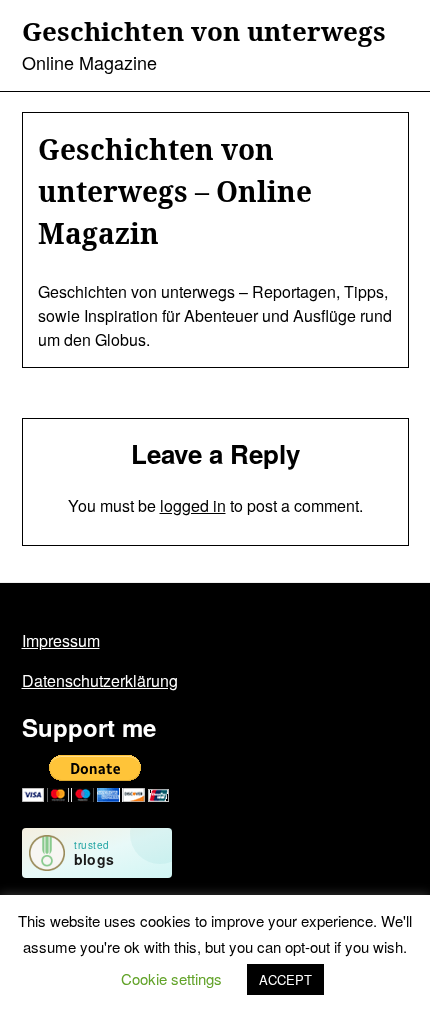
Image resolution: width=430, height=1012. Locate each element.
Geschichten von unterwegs (204, 32)
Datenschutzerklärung (100, 680)
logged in (193, 505)
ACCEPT (285, 979)
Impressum (61, 640)
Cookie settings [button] (171, 978)
